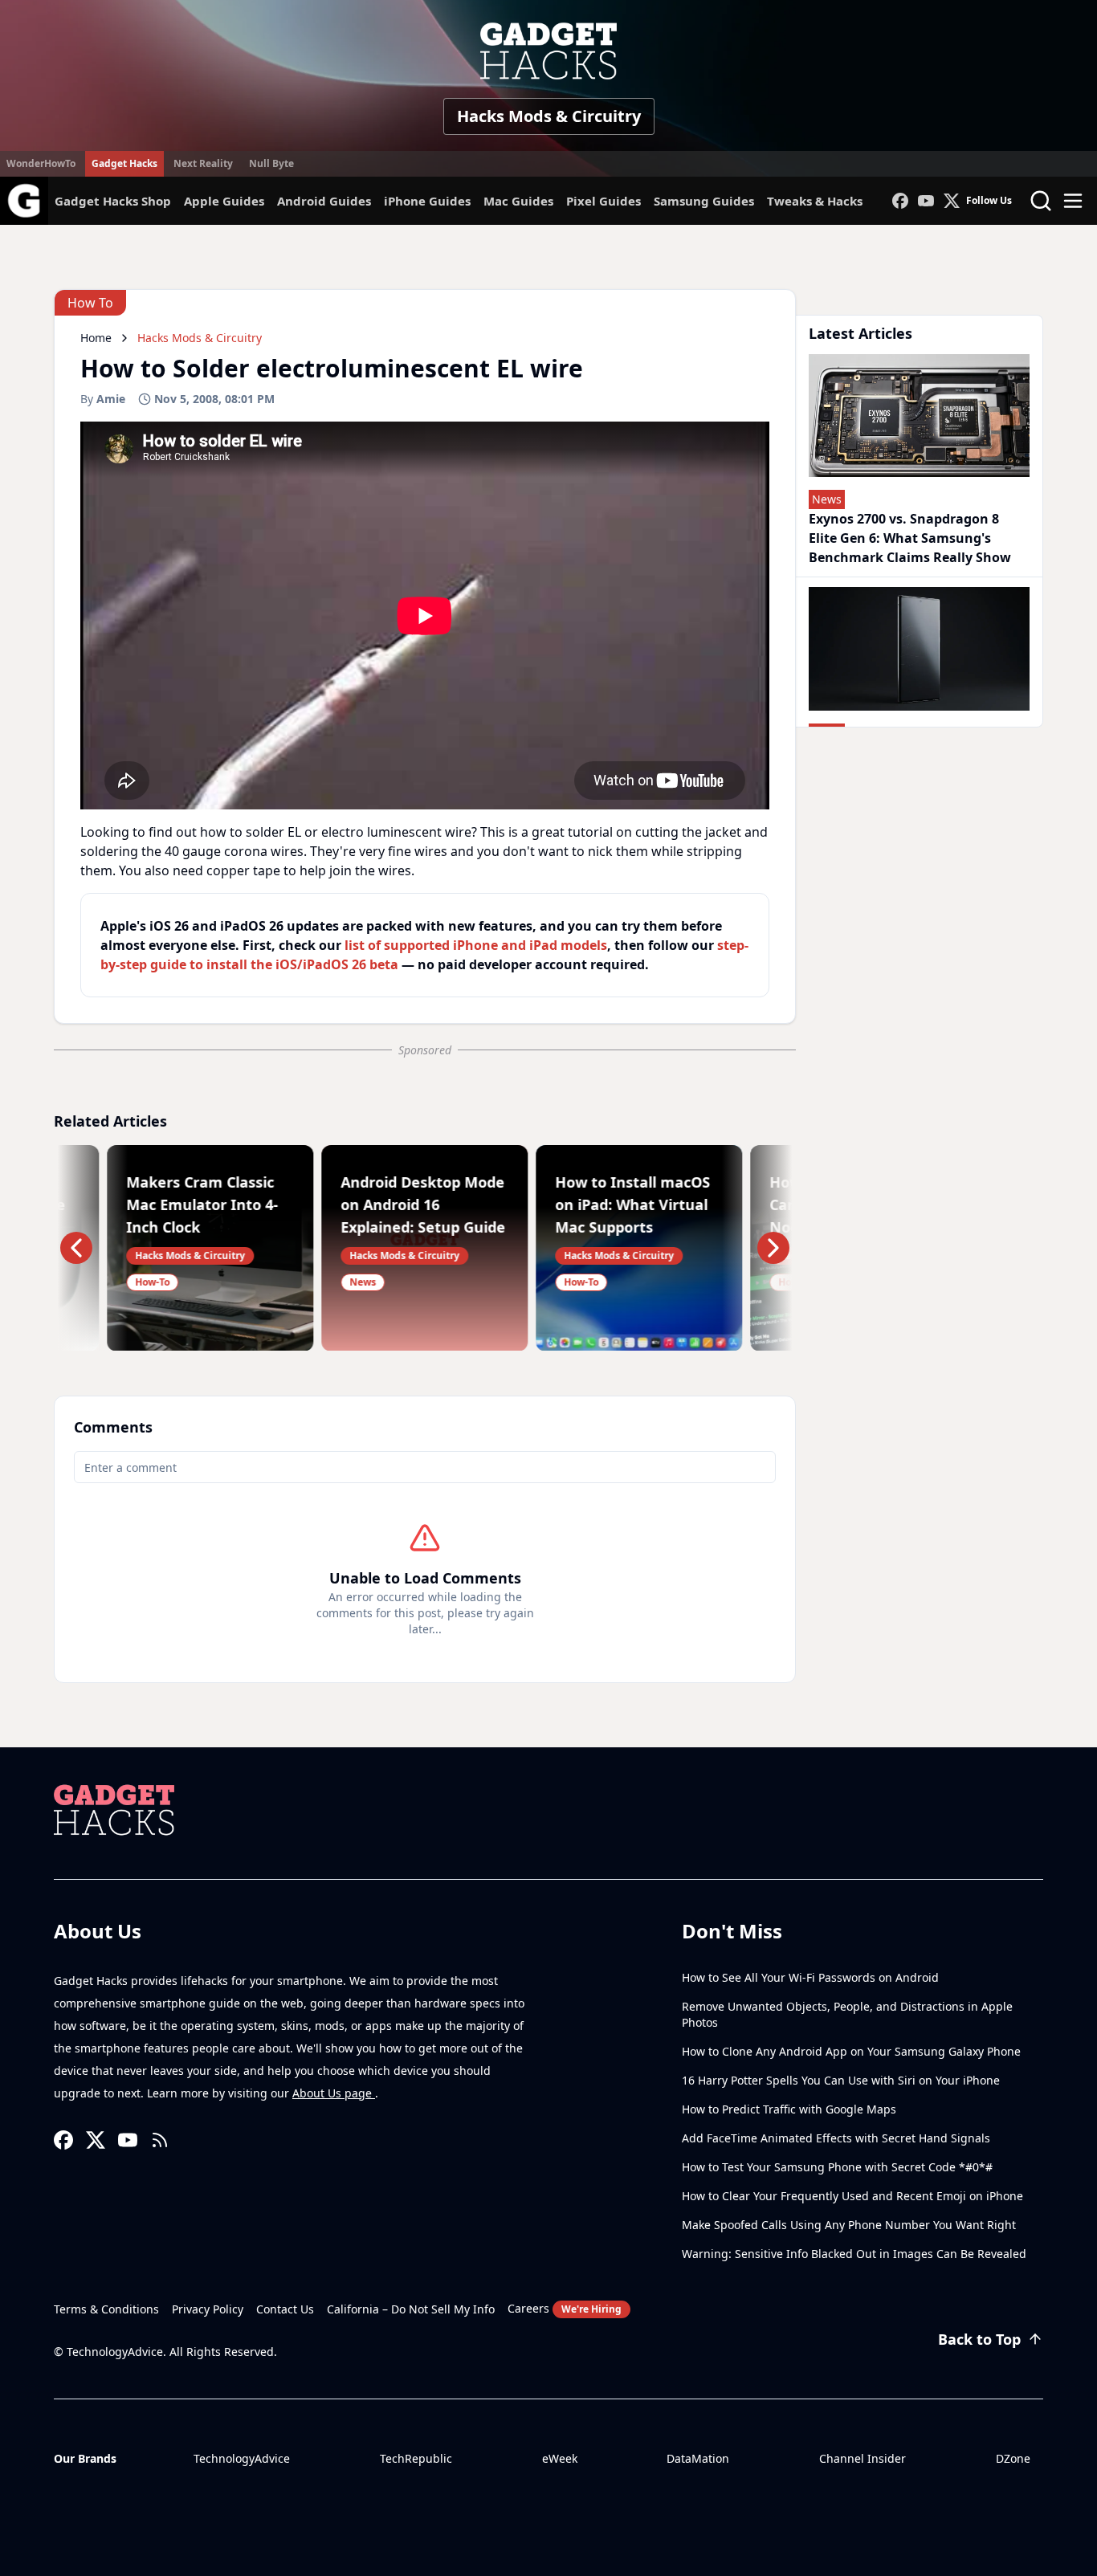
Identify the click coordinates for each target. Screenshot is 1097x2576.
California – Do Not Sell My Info (411, 2309)
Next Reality (203, 163)
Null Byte (271, 163)
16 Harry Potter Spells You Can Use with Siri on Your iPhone (841, 2080)
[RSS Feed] (160, 2140)
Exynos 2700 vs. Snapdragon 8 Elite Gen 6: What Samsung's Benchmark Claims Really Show (910, 538)
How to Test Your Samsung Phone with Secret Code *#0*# (837, 2167)
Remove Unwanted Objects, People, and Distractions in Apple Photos (847, 2014)
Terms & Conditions (106, 2309)
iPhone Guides (427, 201)
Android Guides (324, 201)
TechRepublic (416, 2458)
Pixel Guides (604, 201)
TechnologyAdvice (242, 2458)
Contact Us (285, 2309)
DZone (1013, 2458)
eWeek (560, 2458)
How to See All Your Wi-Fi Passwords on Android (810, 1977)
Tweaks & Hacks (815, 201)
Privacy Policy (208, 2309)
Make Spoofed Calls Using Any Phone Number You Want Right (849, 2225)
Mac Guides (518, 201)
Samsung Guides (704, 201)
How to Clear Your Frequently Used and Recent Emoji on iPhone (852, 2196)
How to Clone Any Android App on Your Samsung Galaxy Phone (851, 2051)
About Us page (334, 2093)
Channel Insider (863, 2458)
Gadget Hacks (124, 163)
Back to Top (979, 2339)
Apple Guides (224, 201)
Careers (565, 2308)
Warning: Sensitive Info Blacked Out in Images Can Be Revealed (854, 2254)
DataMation (698, 2458)
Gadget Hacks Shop (113, 201)
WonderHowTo (41, 163)
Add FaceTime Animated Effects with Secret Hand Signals (836, 2138)
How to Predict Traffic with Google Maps (789, 2109)
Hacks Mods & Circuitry (549, 116)
